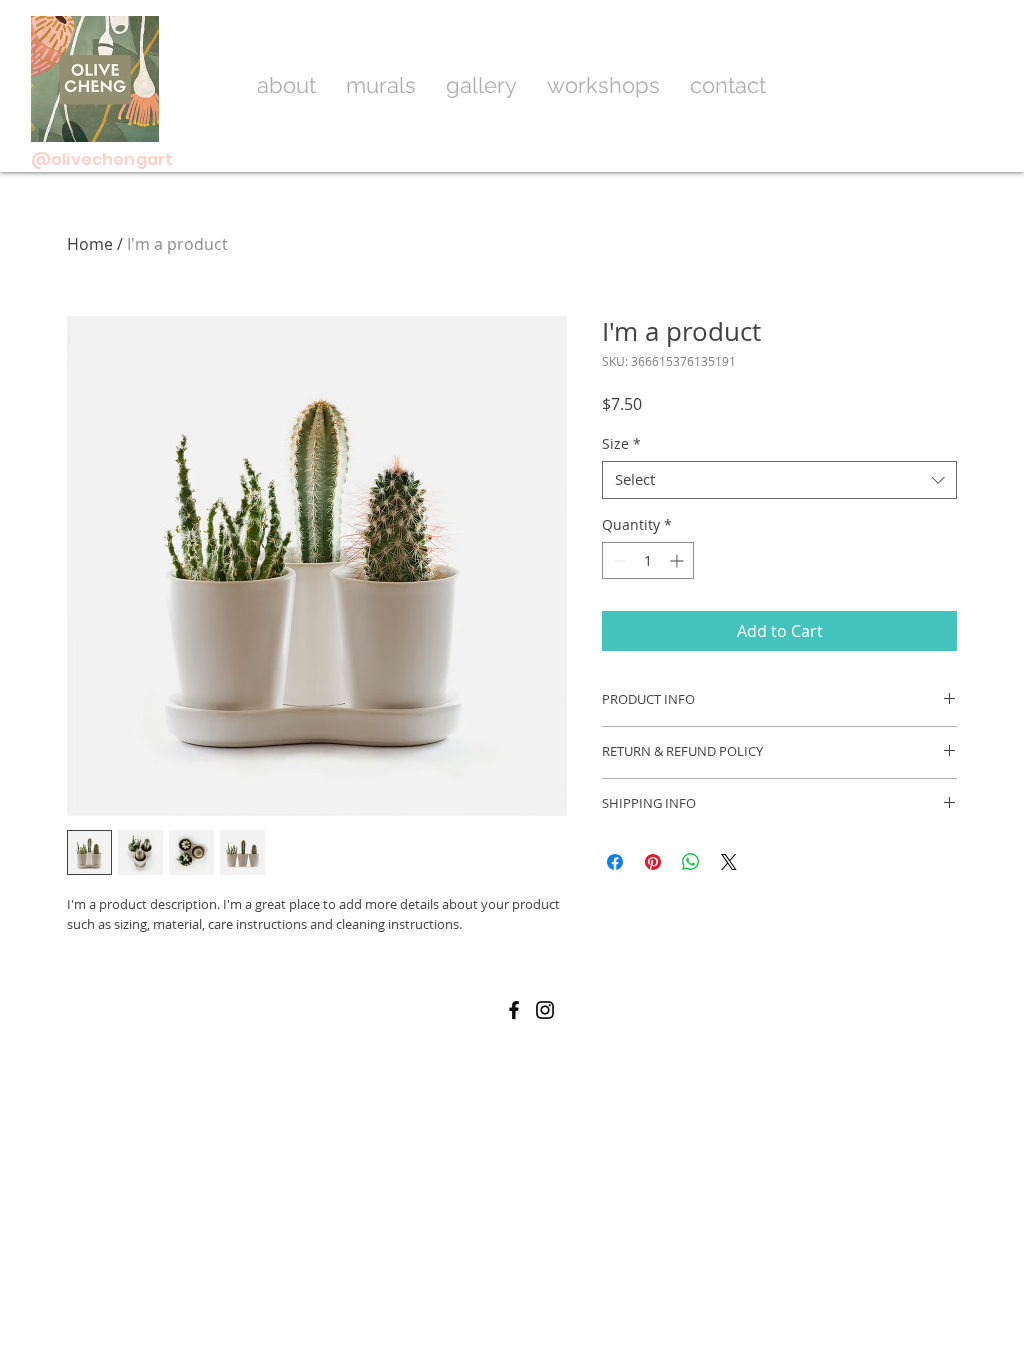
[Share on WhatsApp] (691, 862)
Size (621, 444)
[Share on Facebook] (615, 862)
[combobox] (779, 480)
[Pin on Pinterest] (653, 862)
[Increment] (678, 560)
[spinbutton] (648, 560)
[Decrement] (617, 560)
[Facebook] (514, 1010)
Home (90, 244)
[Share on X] (729, 862)
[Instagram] (545, 1010)
